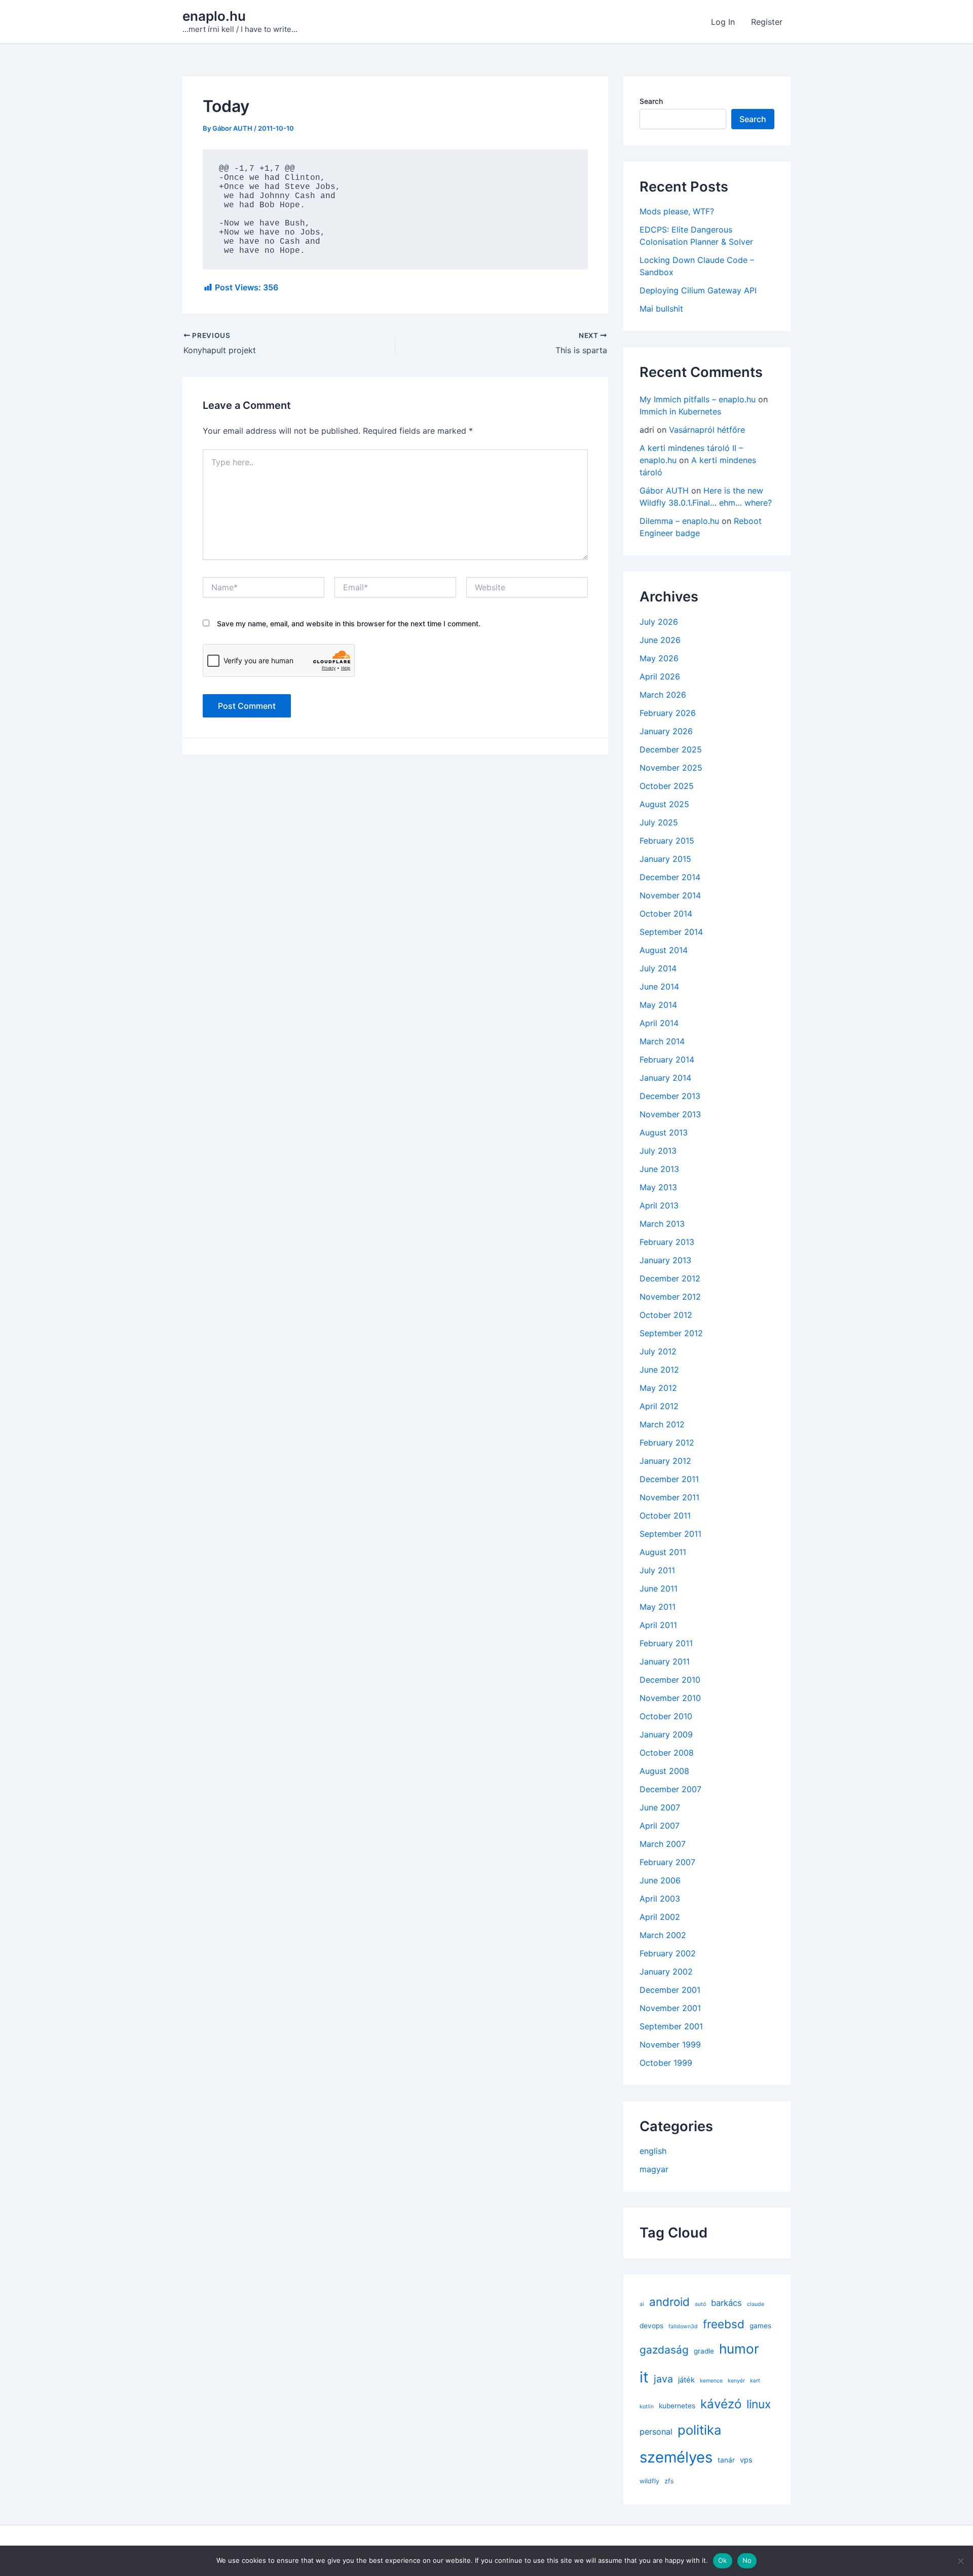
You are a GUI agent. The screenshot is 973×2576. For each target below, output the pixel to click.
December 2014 (670, 877)
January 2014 (665, 1078)
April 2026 (660, 676)
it (644, 2377)
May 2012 (658, 1388)
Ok (723, 2560)
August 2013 (664, 1132)
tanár (726, 2460)
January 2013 (665, 1260)
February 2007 (667, 1862)
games (760, 2326)
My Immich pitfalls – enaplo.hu (698, 399)
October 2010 (666, 1716)
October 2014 (666, 914)
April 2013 (659, 1205)
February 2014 (667, 1059)
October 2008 (667, 1753)
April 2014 (659, 1023)
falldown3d (683, 2326)
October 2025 (667, 786)
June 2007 (660, 1807)
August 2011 (663, 1552)
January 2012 (665, 1461)
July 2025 (659, 822)
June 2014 (659, 987)
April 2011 (658, 1625)
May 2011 (658, 1607)
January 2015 (665, 859)
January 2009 (666, 1734)
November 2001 (670, 2008)
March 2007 (663, 1844)
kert (755, 2381)
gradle (704, 2351)
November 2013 (670, 1114)
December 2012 (670, 1278)
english (653, 2151)
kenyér (736, 2381)
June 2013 (659, 1169)
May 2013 (658, 1187)
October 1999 (666, 2063)
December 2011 (669, 1479)
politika (699, 2430)
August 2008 (664, 1771)
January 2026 (666, 731)
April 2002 (660, 1917)
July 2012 (658, 1351)
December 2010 (670, 1680)
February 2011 (666, 1643)
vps (746, 2460)
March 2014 (662, 1041)
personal (656, 2432)
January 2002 (666, 1972)
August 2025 (664, 804)
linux (759, 2404)
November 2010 (670, 1698)
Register (767, 22)
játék (686, 2380)
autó (700, 2304)
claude (756, 2304)
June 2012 (659, 1370)
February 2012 (667, 1443)
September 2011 (670, 1534)
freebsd (724, 2324)
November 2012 (670, 1297)
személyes (676, 2457)
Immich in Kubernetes (680, 411)
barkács (726, 2303)
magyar (654, 2169)
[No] (960, 2561)
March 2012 (662, 1424)
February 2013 (667, 1242)
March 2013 (662, 1224)
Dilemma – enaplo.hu (679, 521)
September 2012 (671, 1333)
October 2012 (666, 1315)
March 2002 (663, 1935)
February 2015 (667, 841)
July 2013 (658, 1151)
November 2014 (670, 895)
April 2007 (660, 1826)
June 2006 (660, 1880)
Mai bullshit (661, 309)
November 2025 (671, 768)
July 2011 (657, 1570)
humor (739, 2349)
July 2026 (659, 622)
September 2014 (671, 932)
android (669, 2302)
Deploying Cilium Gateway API (698, 290)
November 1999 (670, 2044)
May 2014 (658, 1005)
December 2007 (670, 1789)
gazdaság (664, 2350)
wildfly (649, 2481)
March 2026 (663, 695)
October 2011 (665, 1516)
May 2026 (659, 658)
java (663, 2379)
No (747, 2560)
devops (651, 2326)
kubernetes (677, 2406)
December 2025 (671, 749)
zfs (669, 2481)
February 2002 (668, 1953)
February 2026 (668, 713)
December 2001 (670, 1990)
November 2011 (669, 1497)
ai (642, 2304)
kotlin (647, 2407)
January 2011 (665, 1661)
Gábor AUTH (664, 490)
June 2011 (659, 1588)
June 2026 (660, 640)
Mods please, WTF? (677, 211)
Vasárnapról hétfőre (707, 430)
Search (651, 101)
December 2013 (670, 1096)
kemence (711, 2381)
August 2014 (664, 950)
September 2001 (671, 2026)
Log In (723, 22)
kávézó (721, 2404)
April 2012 (659, 1406)
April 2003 (660, 1899)
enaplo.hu (214, 16)
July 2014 (658, 968)
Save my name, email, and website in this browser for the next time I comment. (349, 623)
